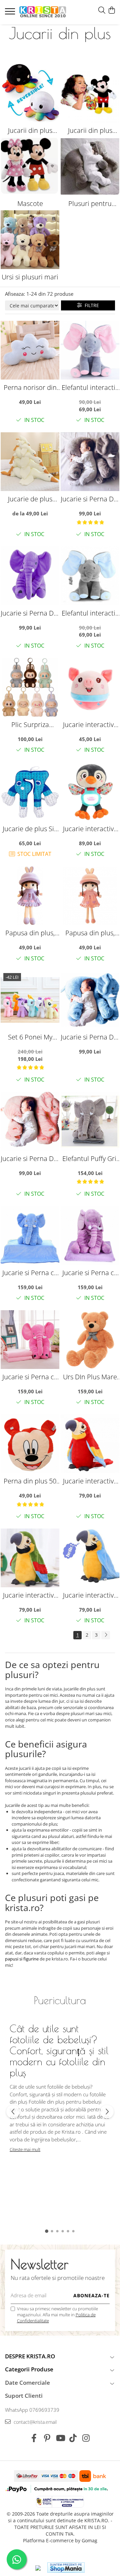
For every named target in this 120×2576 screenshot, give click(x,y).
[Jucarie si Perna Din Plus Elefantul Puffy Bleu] (90, 1000)
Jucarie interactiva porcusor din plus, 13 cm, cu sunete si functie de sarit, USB (90, 725)
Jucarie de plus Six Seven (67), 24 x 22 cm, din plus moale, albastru (30, 829)
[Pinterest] (47, 2438)
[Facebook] (34, 2438)
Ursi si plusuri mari (30, 277)
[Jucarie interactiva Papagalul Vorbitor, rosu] (90, 1444)
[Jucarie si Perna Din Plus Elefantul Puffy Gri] (90, 462)
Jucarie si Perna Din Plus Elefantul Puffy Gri (90, 499)
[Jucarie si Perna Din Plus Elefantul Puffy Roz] (30, 1121)
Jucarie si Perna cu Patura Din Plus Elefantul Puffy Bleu (30, 1273)
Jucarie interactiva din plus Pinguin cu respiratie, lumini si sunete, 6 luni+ (90, 829)
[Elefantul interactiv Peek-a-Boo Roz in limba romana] (90, 350)
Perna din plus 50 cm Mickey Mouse (30, 1481)
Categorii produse (29, 2369)
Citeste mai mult (25, 2149)
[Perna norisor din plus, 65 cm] (30, 350)
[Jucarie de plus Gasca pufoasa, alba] (30, 462)
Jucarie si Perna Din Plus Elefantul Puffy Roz (30, 1158)
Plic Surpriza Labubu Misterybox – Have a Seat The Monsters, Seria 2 (30, 725)
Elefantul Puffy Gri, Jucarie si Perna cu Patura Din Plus (90, 1158)
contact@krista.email (34, 2422)
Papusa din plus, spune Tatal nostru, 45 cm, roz (90, 933)
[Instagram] (86, 2438)
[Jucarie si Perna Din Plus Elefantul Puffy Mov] (30, 576)
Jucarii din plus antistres (30, 131)
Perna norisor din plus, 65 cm (30, 387)
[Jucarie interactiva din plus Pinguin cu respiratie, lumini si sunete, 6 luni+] (90, 791)
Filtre (90, 305)
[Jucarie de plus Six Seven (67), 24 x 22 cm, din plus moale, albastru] (30, 791)
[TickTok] (73, 2438)
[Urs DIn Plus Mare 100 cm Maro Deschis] (90, 1340)
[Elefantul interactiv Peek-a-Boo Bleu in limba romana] (90, 576)
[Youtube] (60, 2438)
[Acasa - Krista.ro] (43, 12)
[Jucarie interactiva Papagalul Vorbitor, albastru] (90, 1558)
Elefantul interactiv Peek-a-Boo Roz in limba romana (90, 387)
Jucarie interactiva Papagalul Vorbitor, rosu (90, 1481)
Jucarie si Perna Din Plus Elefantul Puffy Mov (30, 613)
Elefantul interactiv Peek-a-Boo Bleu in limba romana (90, 613)
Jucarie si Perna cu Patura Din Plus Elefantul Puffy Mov (90, 1273)
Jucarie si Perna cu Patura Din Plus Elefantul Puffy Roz (30, 1377)
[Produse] (11, 13)
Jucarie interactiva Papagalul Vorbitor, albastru (90, 1595)
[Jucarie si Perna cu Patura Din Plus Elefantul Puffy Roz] (30, 1340)
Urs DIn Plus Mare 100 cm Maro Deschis (90, 1377)
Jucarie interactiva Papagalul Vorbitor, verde (30, 1595)
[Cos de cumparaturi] (111, 11)
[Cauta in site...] (102, 11)
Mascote (30, 203)
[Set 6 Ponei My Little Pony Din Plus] (30, 1000)
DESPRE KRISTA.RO (30, 2356)
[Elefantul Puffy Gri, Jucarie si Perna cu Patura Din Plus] (90, 1121)
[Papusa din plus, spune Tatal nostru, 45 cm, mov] (30, 896)
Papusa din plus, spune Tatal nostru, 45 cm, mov (30, 933)
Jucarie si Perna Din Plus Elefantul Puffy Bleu (90, 1037)
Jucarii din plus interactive (90, 131)
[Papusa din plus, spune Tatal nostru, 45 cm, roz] (90, 896)
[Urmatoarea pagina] (106, 1635)
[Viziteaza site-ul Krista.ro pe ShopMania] (66, 2567)
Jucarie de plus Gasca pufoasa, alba (30, 499)
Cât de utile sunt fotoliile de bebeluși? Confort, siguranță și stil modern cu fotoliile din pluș (59, 2050)
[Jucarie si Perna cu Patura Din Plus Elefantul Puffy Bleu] (30, 1235)
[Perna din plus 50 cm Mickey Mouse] (30, 1444)
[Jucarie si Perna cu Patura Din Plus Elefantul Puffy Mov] (90, 1235)
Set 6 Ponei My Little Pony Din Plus (30, 1037)
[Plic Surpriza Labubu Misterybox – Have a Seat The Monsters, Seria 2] (30, 687)
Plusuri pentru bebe (90, 204)
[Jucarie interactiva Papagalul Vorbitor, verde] (30, 1558)
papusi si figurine (22, 1959)
